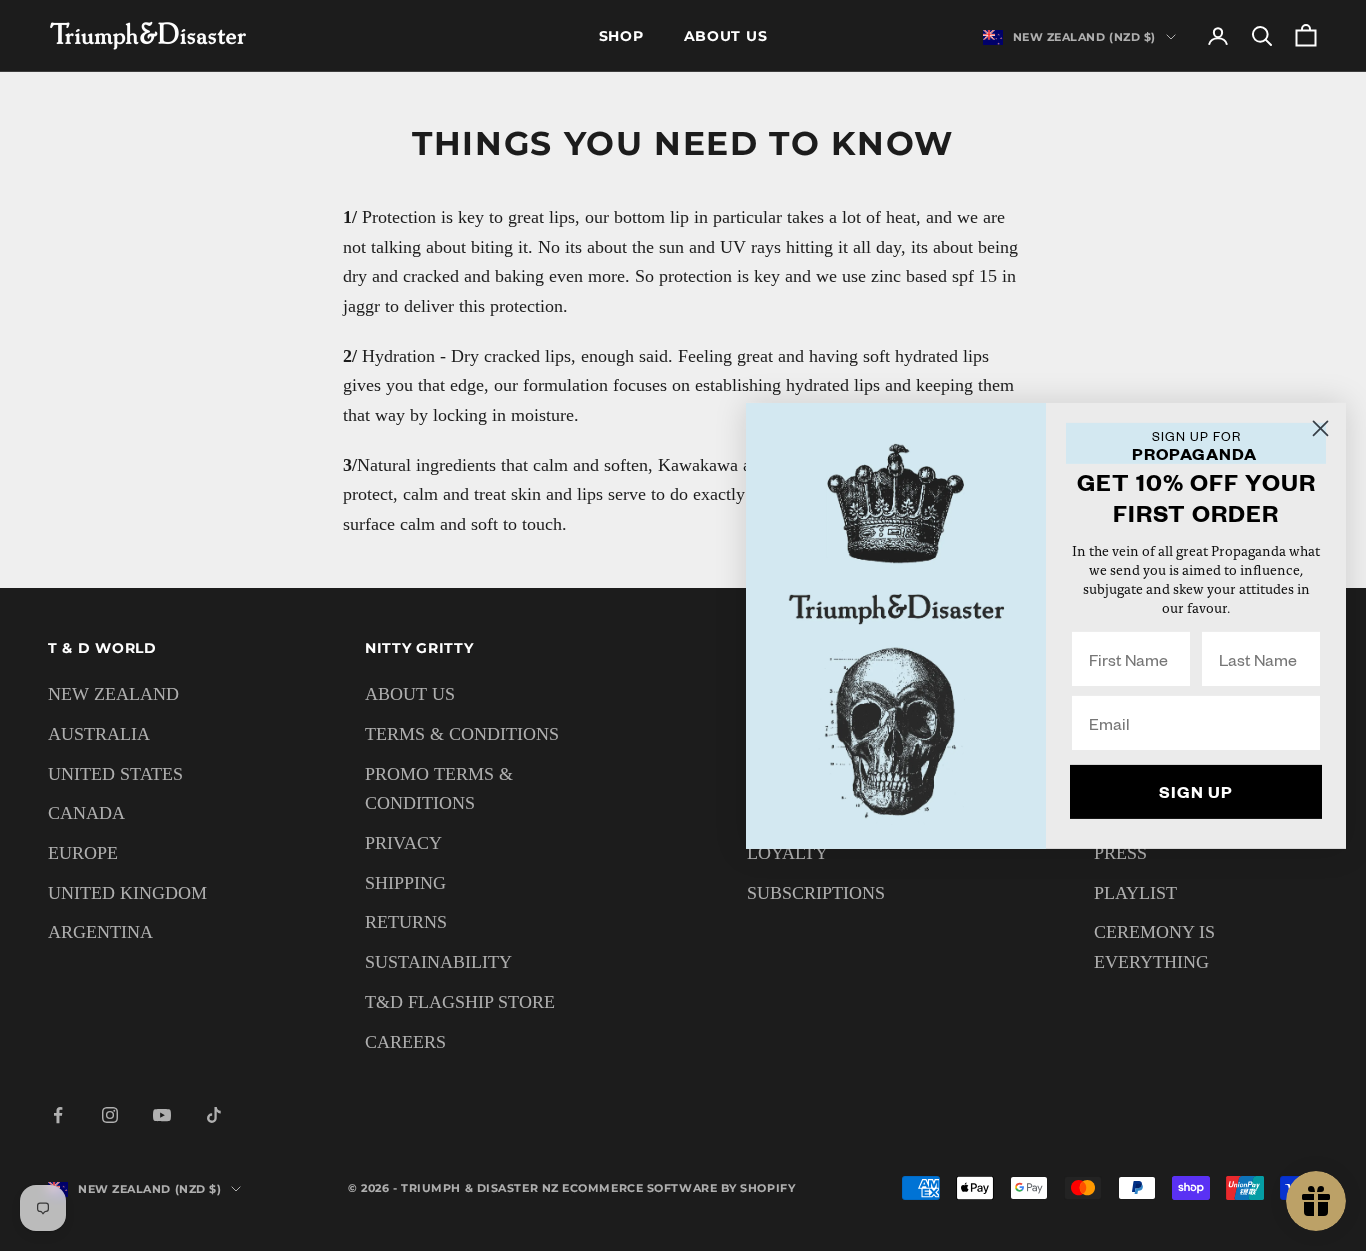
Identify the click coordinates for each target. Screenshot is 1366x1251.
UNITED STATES (115, 774)
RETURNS (406, 922)
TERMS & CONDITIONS (462, 734)
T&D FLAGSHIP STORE (460, 1002)
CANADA (86, 813)
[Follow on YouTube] (162, 1115)
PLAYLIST (1135, 893)
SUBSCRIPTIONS (816, 893)
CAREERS (405, 1042)
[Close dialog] (1320, 427)
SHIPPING (405, 883)
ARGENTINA (100, 932)
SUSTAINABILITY (438, 962)
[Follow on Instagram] (110, 1115)
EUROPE (83, 853)
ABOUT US (410, 694)
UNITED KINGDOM (127, 893)
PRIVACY (403, 843)
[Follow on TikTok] (214, 1115)
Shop (621, 36)
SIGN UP (1196, 791)
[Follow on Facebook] (58, 1115)
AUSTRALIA (99, 734)
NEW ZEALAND (113, 694)
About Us (726, 36)
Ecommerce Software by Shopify (678, 1188)
